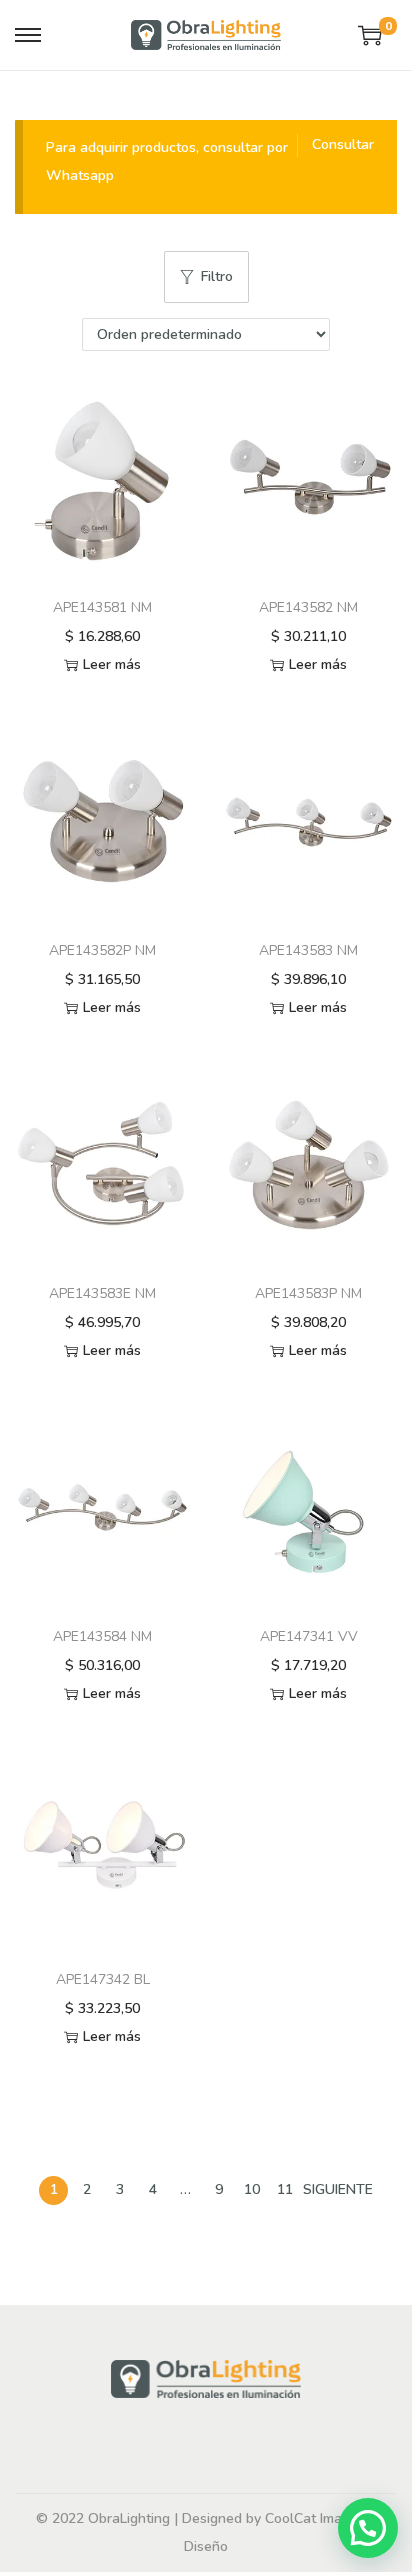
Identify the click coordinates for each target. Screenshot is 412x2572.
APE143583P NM (308, 1293)
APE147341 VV (309, 1636)
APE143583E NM (102, 1293)
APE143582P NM (102, 950)
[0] (370, 35)
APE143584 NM (102, 1636)
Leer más (112, 664)
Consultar (343, 144)
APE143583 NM (308, 950)
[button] (368, 2528)
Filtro (217, 276)
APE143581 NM (102, 607)
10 (252, 2189)
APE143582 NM (308, 607)
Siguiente (338, 2189)
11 (285, 2189)
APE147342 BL (103, 1979)
